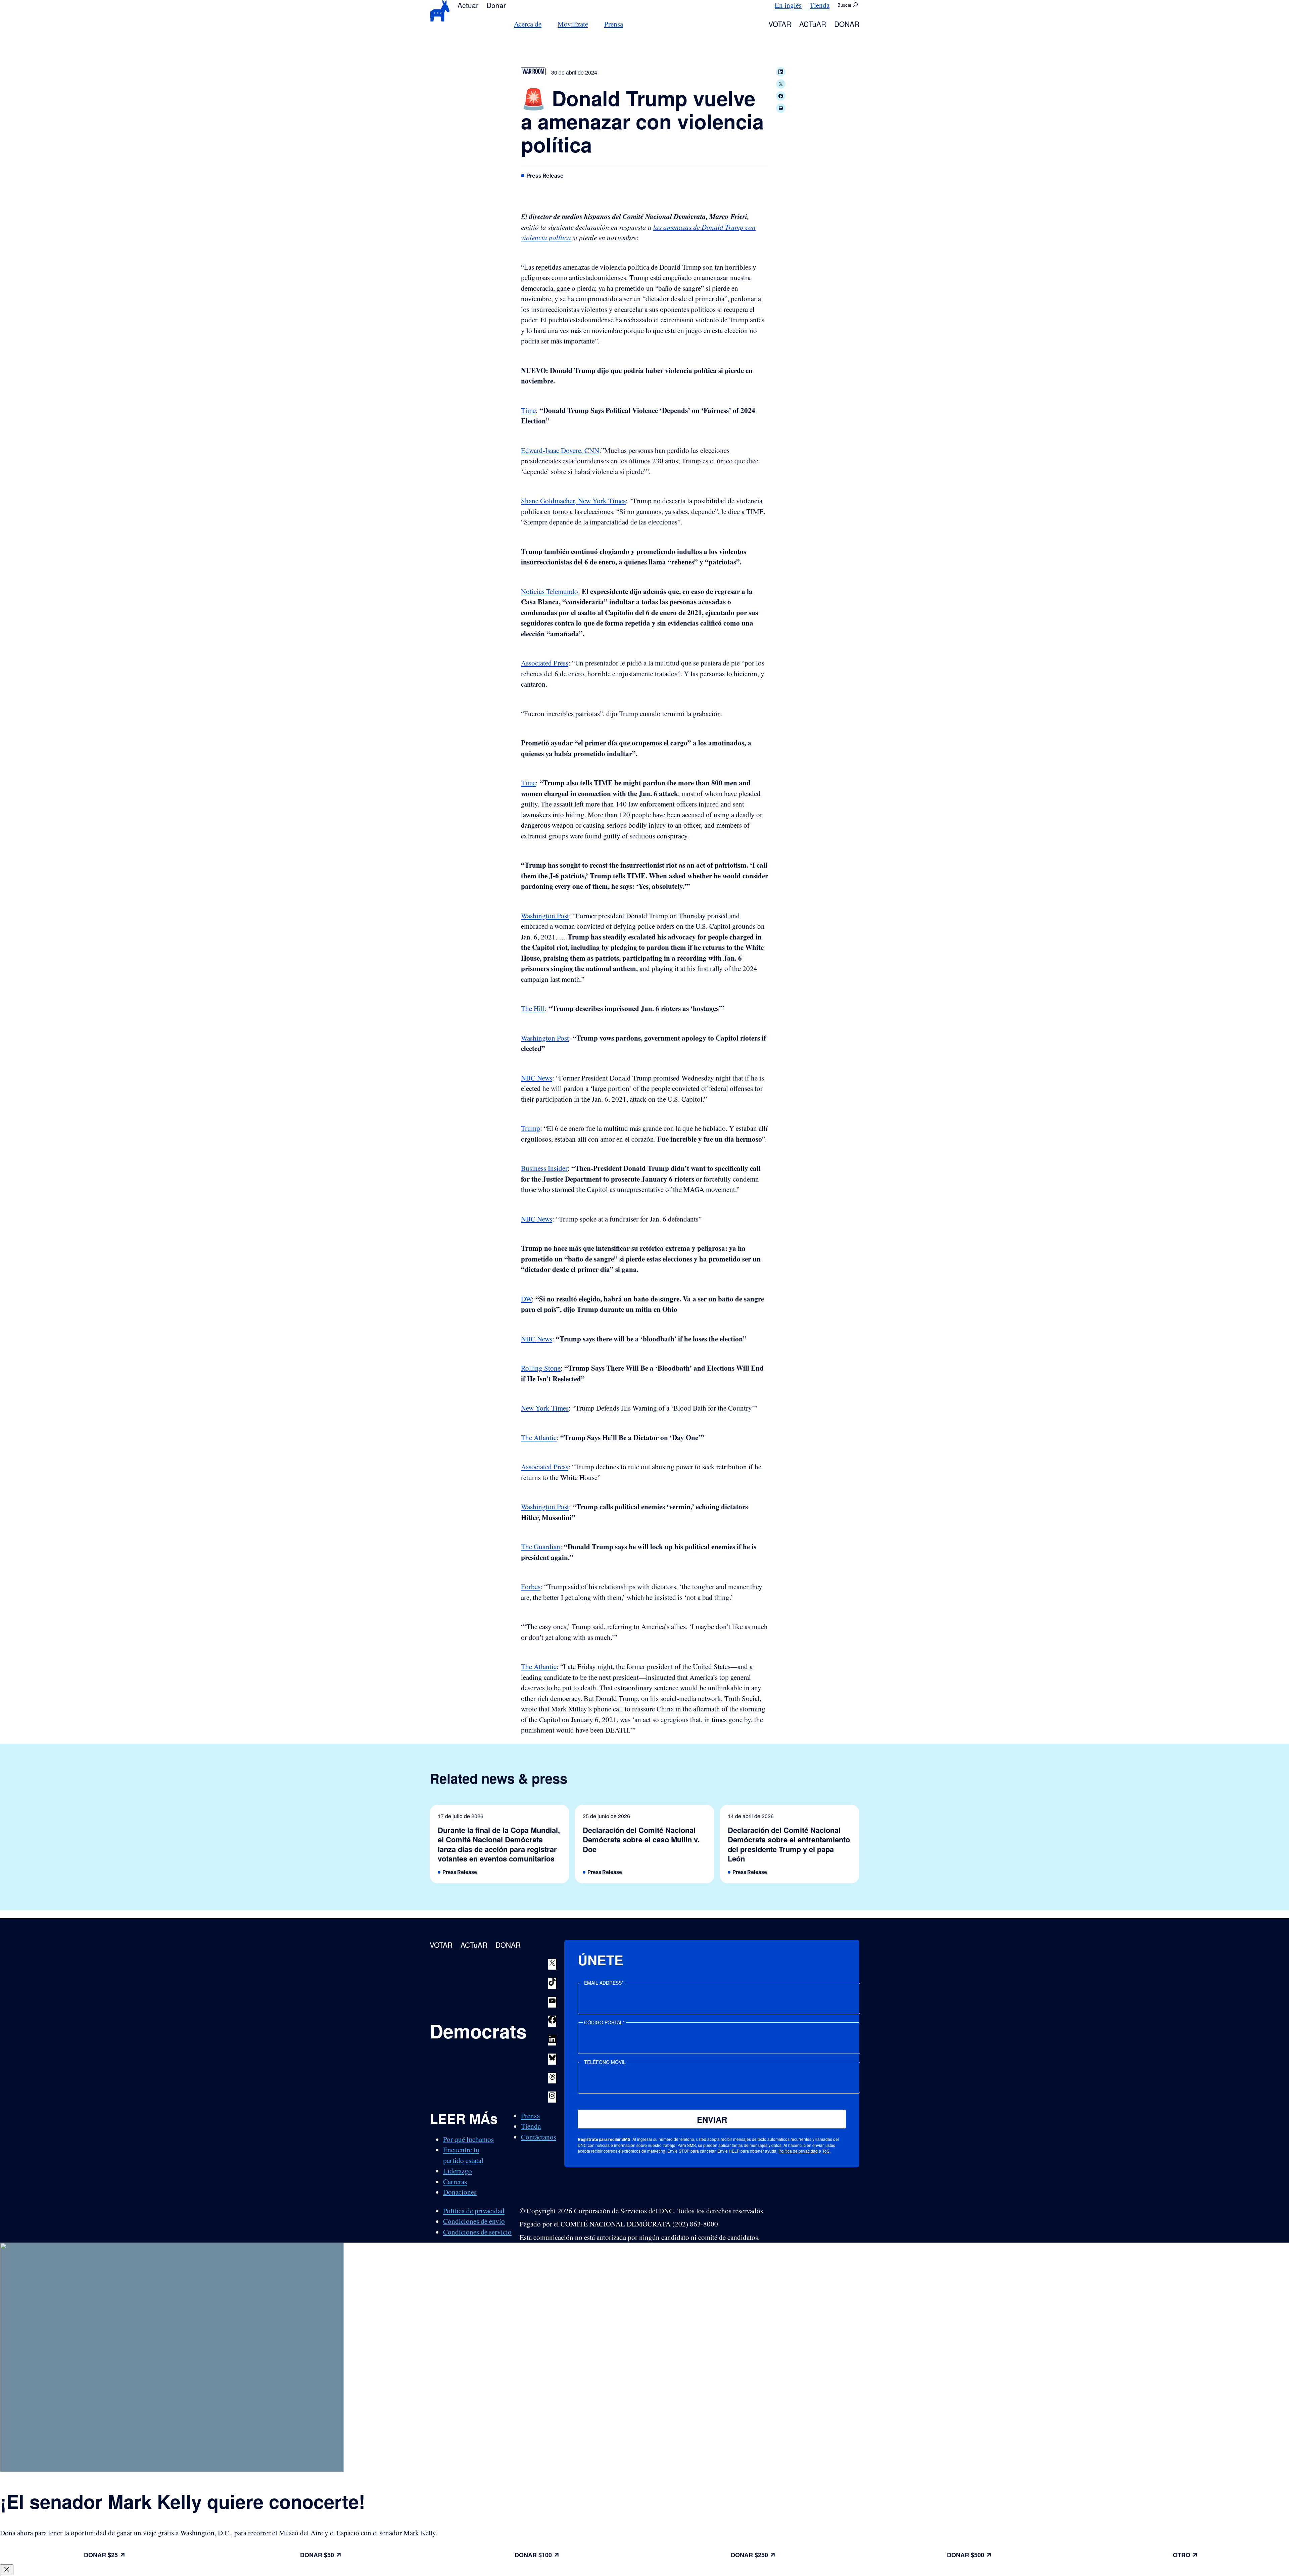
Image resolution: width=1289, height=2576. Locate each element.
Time (528, 410)
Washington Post (545, 916)
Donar (496, 5)
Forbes (531, 1586)
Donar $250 (749, 2555)
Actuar (468, 5)
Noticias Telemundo (550, 591)
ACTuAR (813, 24)
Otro (1182, 2555)
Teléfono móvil (605, 2062)
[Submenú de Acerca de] (545, 24)
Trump (531, 1128)
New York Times (545, 1408)
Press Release (545, 176)
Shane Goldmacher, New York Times (573, 501)
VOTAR (780, 24)
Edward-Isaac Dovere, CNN (560, 450)
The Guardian (541, 1547)
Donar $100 (533, 2555)
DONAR (847, 24)
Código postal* (604, 2022)
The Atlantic (539, 1437)
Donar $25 (101, 2555)
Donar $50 (317, 2555)
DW (526, 1299)
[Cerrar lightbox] (7, 2570)
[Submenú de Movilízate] (592, 24)
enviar (712, 2119)
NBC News (537, 1078)
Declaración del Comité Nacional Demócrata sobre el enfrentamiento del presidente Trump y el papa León (789, 1844)
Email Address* (604, 1983)
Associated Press (545, 663)
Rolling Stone (541, 1368)
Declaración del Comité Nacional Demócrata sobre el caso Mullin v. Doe (641, 1840)
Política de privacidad (798, 2151)
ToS (826, 2151)
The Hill (533, 1008)
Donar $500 (966, 2555)
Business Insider (544, 1168)
